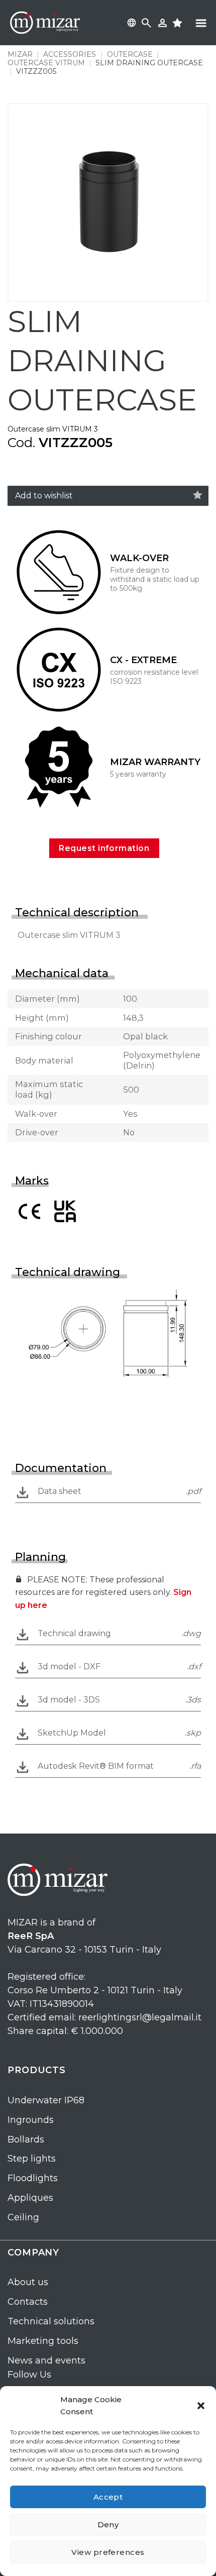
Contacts (28, 2302)
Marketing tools (43, 2341)
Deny (108, 2525)
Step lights (32, 2159)
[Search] (146, 23)
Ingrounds (31, 2120)
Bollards (26, 2139)
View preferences (108, 2552)
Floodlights (33, 2178)
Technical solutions (51, 2321)
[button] (201, 2406)
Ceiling (23, 2217)
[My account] (163, 23)
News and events (46, 2360)
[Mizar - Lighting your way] (45, 23)
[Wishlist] (198, 495)
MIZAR (20, 54)
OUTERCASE (130, 54)
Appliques (30, 2198)
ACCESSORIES (70, 54)
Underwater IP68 (46, 2100)
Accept (108, 2497)
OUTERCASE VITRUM (46, 63)
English (130, 23)
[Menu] (201, 23)
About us (28, 2282)
